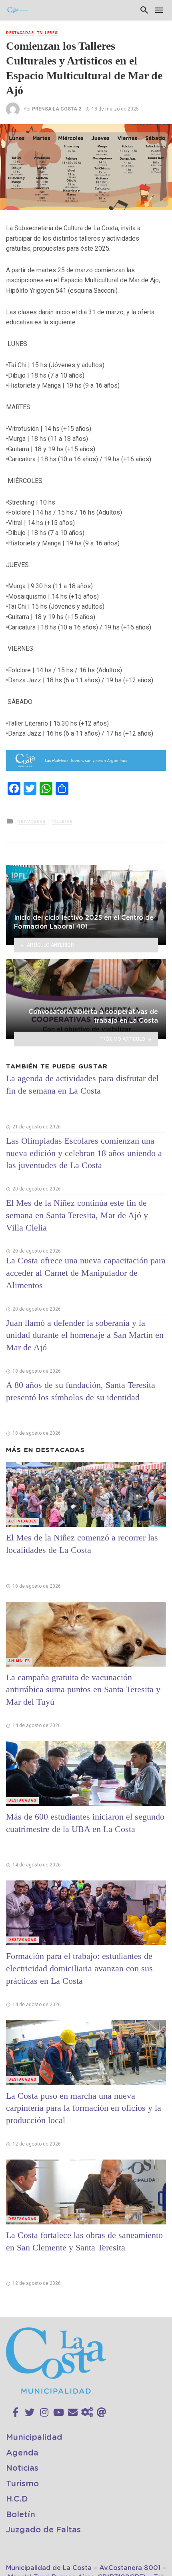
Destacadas (20, 33)
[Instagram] (44, 2413)
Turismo (22, 2484)
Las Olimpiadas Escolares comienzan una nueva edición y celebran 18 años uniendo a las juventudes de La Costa (84, 1153)
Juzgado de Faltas (43, 2530)
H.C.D (17, 2499)
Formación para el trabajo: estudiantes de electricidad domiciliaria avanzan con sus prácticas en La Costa (79, 1968)
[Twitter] (30, 2413)
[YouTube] (59, 2413)
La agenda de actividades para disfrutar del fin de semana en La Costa (82, 1084)
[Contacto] (73, 2413)
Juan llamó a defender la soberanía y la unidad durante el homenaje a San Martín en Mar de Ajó (85, 1335)
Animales (19, 1661)
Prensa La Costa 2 (57, 109)
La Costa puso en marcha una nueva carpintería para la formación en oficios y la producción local (84, 2108)
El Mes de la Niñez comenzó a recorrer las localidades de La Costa (82, 1544)
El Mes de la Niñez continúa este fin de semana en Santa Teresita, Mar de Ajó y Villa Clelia (77, 1215)
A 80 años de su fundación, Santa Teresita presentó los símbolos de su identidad (81, 1391)
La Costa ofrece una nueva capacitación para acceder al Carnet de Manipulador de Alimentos (86, 1273)
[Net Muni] (87, 2413)
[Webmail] (102, 2413)
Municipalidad (34, 2437)
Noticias (22, 2468)
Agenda (22, 2453)
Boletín (21, 2515)
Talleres (47, 33)
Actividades (23, 1521)
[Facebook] (15, 2413)
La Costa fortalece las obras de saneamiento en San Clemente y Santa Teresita (84, 2241)
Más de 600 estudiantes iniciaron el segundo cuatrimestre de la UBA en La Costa (85, 1823)
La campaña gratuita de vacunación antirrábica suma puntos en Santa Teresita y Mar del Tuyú (83, 1690)
